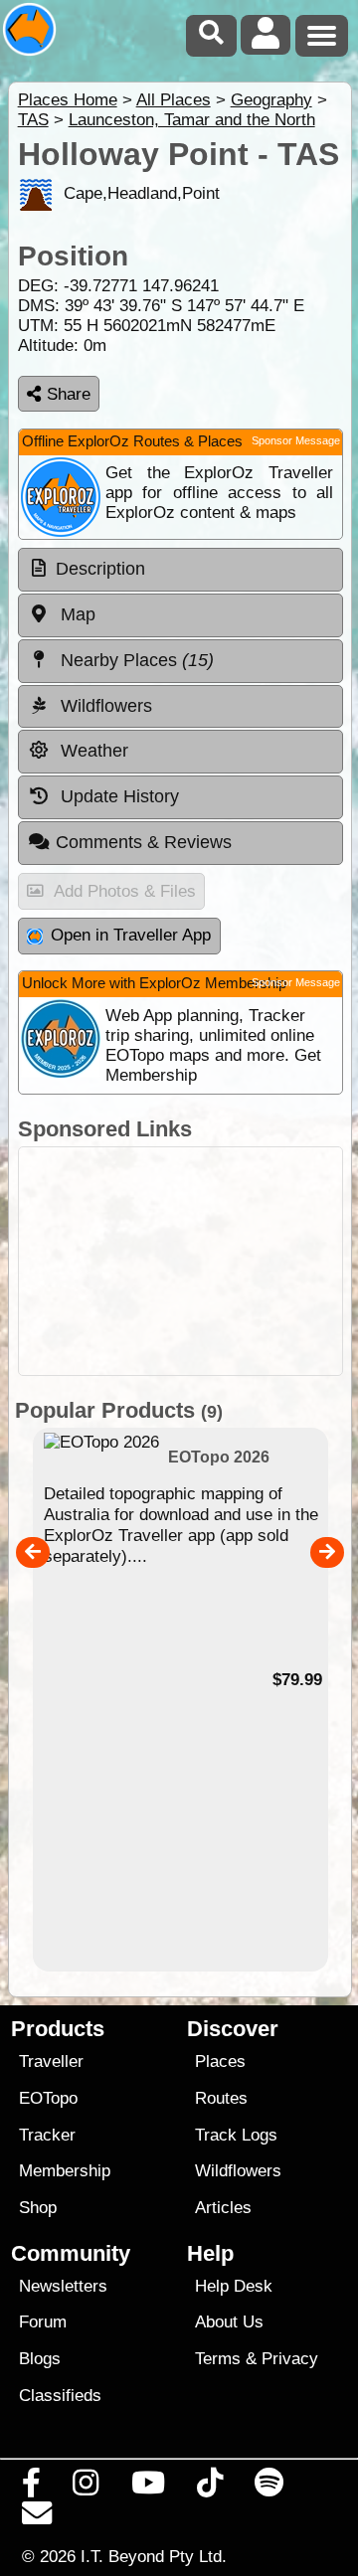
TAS (33, 120)
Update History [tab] (117, 796)
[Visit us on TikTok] (209, 2488)
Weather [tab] (92, 751)
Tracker (47, 2135)
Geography (271, 100)
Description (100, 569)
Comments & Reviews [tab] (144, 842)
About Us (229, 2322)
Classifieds (60, 2396)
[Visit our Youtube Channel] (148, 2488)
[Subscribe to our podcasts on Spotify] (269, 2488)
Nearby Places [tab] (135, 660)
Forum (43, 2322)
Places (220, 2061)
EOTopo (48, 2098)
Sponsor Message (296, 440)
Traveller (51, 2061)
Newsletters (63, 2286)
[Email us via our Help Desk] (37, 2518)
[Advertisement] (180, 1261)
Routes (221, 2098)
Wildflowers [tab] (104, 706)
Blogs (40, 2359)
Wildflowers (238, 2171)
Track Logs (236, 2135)
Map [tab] (76, 614)
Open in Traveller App (131, 935)
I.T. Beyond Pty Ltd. (154, 2556)
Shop (38, 2208)
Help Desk (234, 2286)
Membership (65, 2171)
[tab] (180, 570)
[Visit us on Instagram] (86, 2488)
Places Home (68, 100)
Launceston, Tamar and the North (192, 120)
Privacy (290, 2359)
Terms (218, 2359)
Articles (223, 2208)
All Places (174, 100)
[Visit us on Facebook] (32, 2488)
